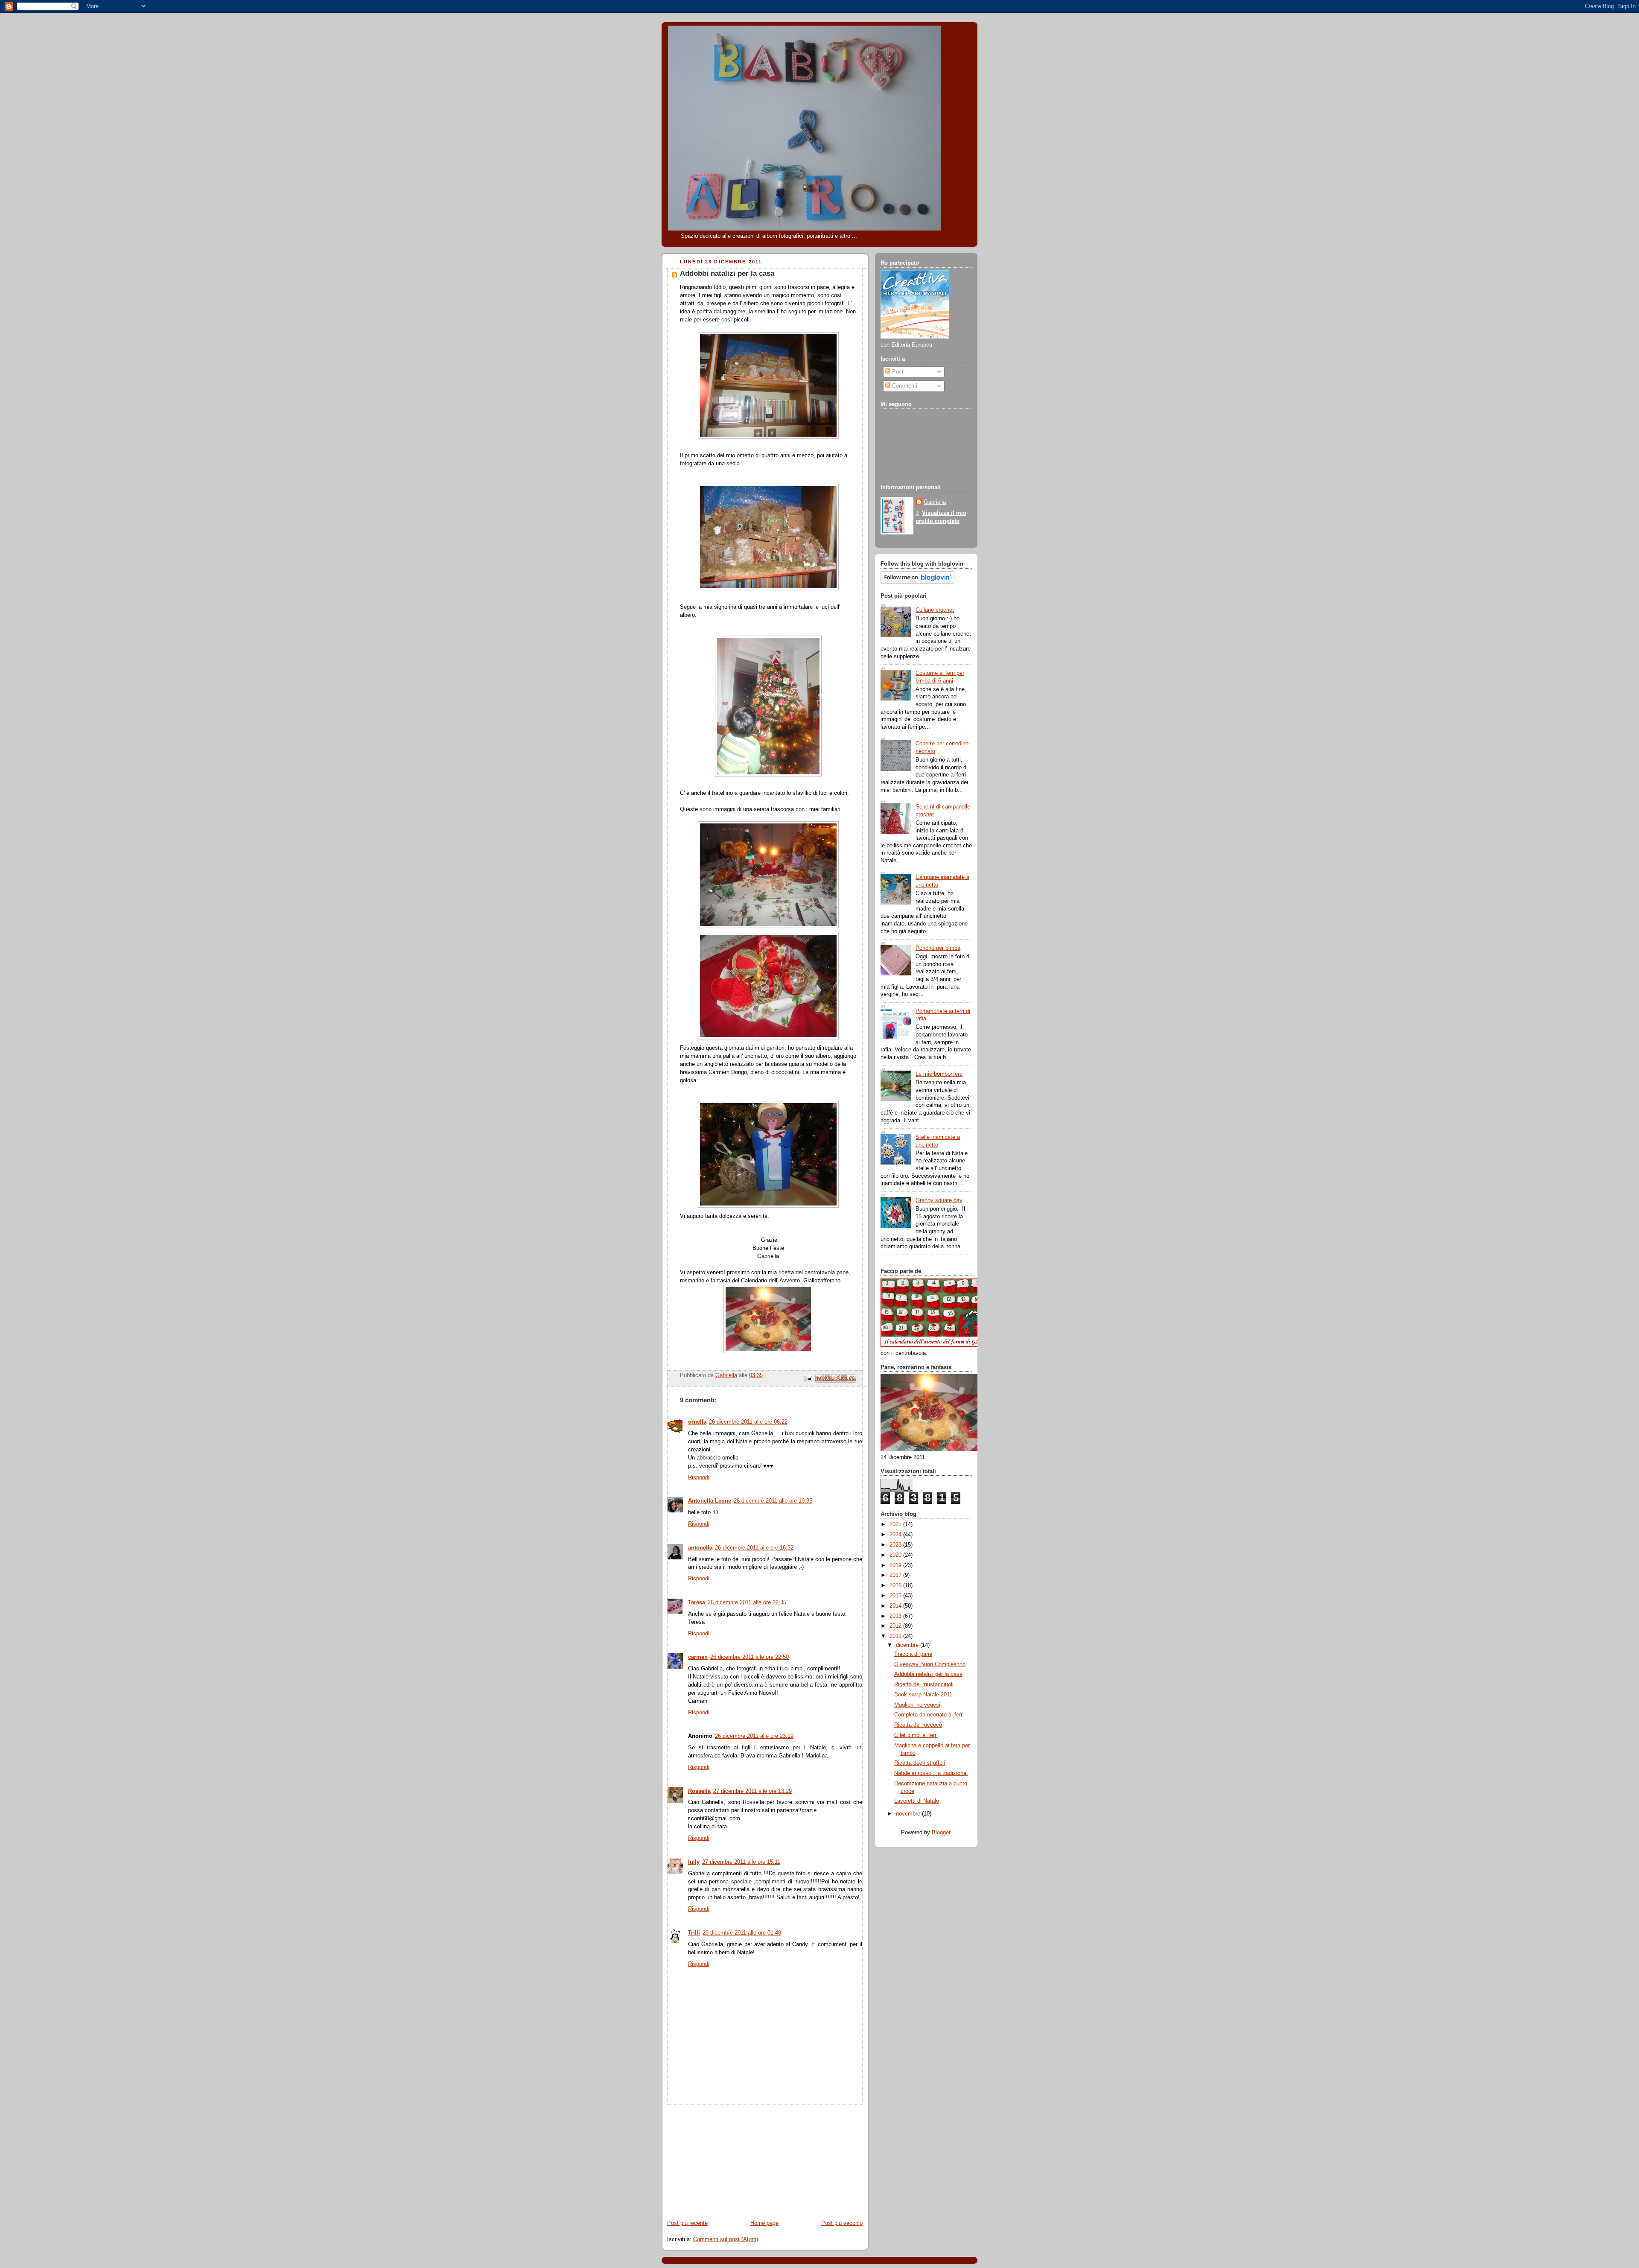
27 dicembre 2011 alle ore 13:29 (752, 1791)
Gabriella (935, 502)
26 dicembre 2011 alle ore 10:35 (773, 1501)
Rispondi (699, 1477)
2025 (896, 1524)
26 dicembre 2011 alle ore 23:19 (754, 1736)
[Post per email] (808, 1378)
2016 (896, 1585)
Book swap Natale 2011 (923, 1695)
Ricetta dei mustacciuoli (924, 1684)
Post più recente (687, 2223)
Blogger (941, 1833)
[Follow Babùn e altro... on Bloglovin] (917, 582)
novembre (909, 1814)
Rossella (699, 1791)
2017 (896, 1575)
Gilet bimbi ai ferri (916, 1735)
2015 (896, 1596)
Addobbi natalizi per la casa (928, 1674)
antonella (700, 1548)
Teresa (697, 1602)
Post (897, 372)
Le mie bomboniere (939, 1074)
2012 (896, 1626)
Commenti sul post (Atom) (726, 2239)
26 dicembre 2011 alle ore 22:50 (750, 1657)
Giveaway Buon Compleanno (930, 1664)
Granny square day (939, 1200)
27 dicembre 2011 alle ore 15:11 (741, 1862)
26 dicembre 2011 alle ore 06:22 (748, 1422)
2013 (896, 1616)
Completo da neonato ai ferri (929, 1715)
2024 (896, 1535)
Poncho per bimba (938, 948)
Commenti (904, 386)
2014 (896, 1606)
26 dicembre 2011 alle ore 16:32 (754, 1548)
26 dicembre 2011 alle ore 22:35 (747, 1602)
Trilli (694, 1933)
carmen (698, 1657)
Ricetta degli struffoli (920, 1763)
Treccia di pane (913, 1654)
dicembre (908, 1645)
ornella (697, 1422)
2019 (896, 1565)
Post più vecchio (842, 2223)
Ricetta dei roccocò (918, 1725)
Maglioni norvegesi (917, 1705)
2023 (896, 1545)
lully (694, 1862)
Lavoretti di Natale (917, 1801)
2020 (896, 1555)
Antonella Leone (710, 1501)
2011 (896, 1636)
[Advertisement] (726, 2158)
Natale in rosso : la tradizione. (931, 1773)
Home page (764, 2223)
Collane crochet (935, 610)
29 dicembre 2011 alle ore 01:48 (742, 1933)
